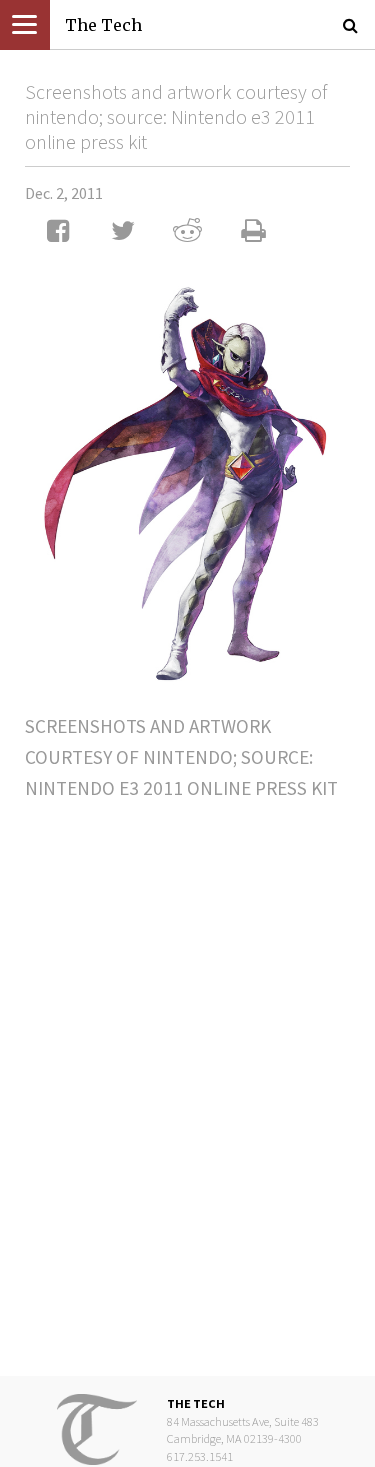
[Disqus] (187, 1072)
